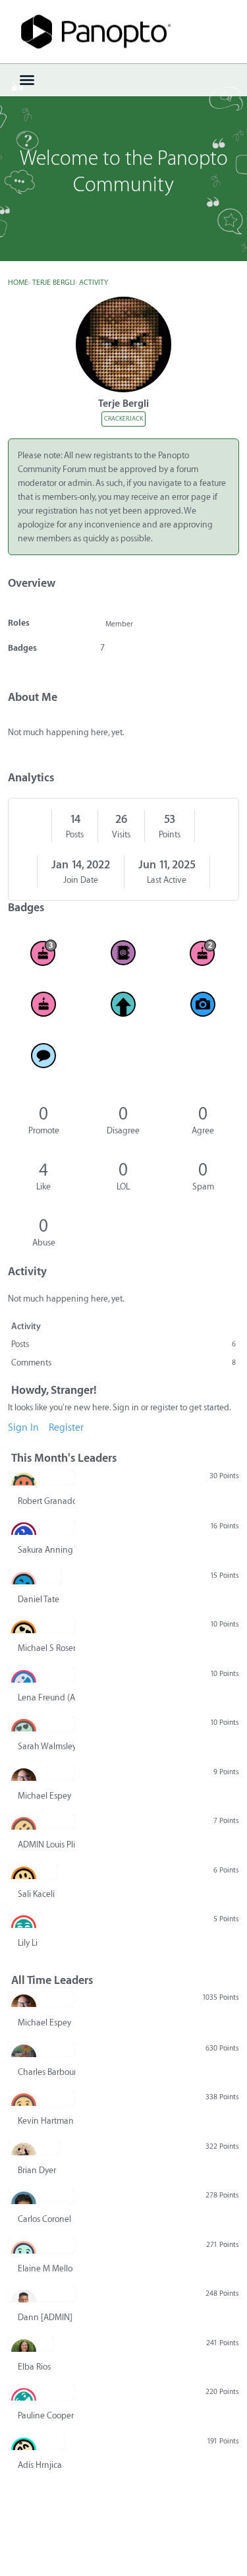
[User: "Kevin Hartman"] (41, 2098)
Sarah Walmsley (46, 1746)
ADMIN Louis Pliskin (46, 1844)
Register (66, 1428)
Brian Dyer (37, 2170)
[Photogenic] (203, 1004)
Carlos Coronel (44, 2219)
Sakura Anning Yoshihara (46, 1550)
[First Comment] (44, 1056)
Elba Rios (34, 2367)
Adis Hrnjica (40, 2465)
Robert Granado (46, 1501)
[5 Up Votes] (123, 1004)
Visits (121, 834)
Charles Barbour (46, 2072)
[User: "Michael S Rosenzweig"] (41, 1625)
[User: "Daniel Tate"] (35, 1576)
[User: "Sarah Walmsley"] (41, 1723)
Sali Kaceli (36, 1894)
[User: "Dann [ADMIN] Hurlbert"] (41, 2294)
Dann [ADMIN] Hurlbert (46, 2317)
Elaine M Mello (45, 2268)
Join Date (81, 880)
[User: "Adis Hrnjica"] (37, 2442)
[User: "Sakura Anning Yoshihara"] (41, 1527)
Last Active (167, 880)
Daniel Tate (39, 1599)
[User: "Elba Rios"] (31, 2344)
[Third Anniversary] (44, 953)
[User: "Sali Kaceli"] (33, 1871)
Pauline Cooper (46, 2415)
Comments (123, 1363)
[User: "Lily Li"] (25, 1920)
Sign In (23, 1428)
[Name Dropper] (123, 953)
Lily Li (28, 1943)
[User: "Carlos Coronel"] (41, 2196)
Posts (75, 834)
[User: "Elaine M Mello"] (41, 2246)
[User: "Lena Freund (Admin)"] (41, 1675)
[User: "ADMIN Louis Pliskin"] (41, 1822)
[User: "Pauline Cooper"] (41, 2393)
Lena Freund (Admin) (46, 1697)
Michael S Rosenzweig (46, 1648)
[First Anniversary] (44, 1004)
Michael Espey (44, 1796)
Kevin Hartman (46, 2121)
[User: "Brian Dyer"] (34, 2147)
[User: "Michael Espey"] (41, 1773)
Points (170, 834)
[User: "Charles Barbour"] (41, 2049)
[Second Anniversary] (203, 953)
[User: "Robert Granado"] (41, 1478)
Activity (26, 1326)
